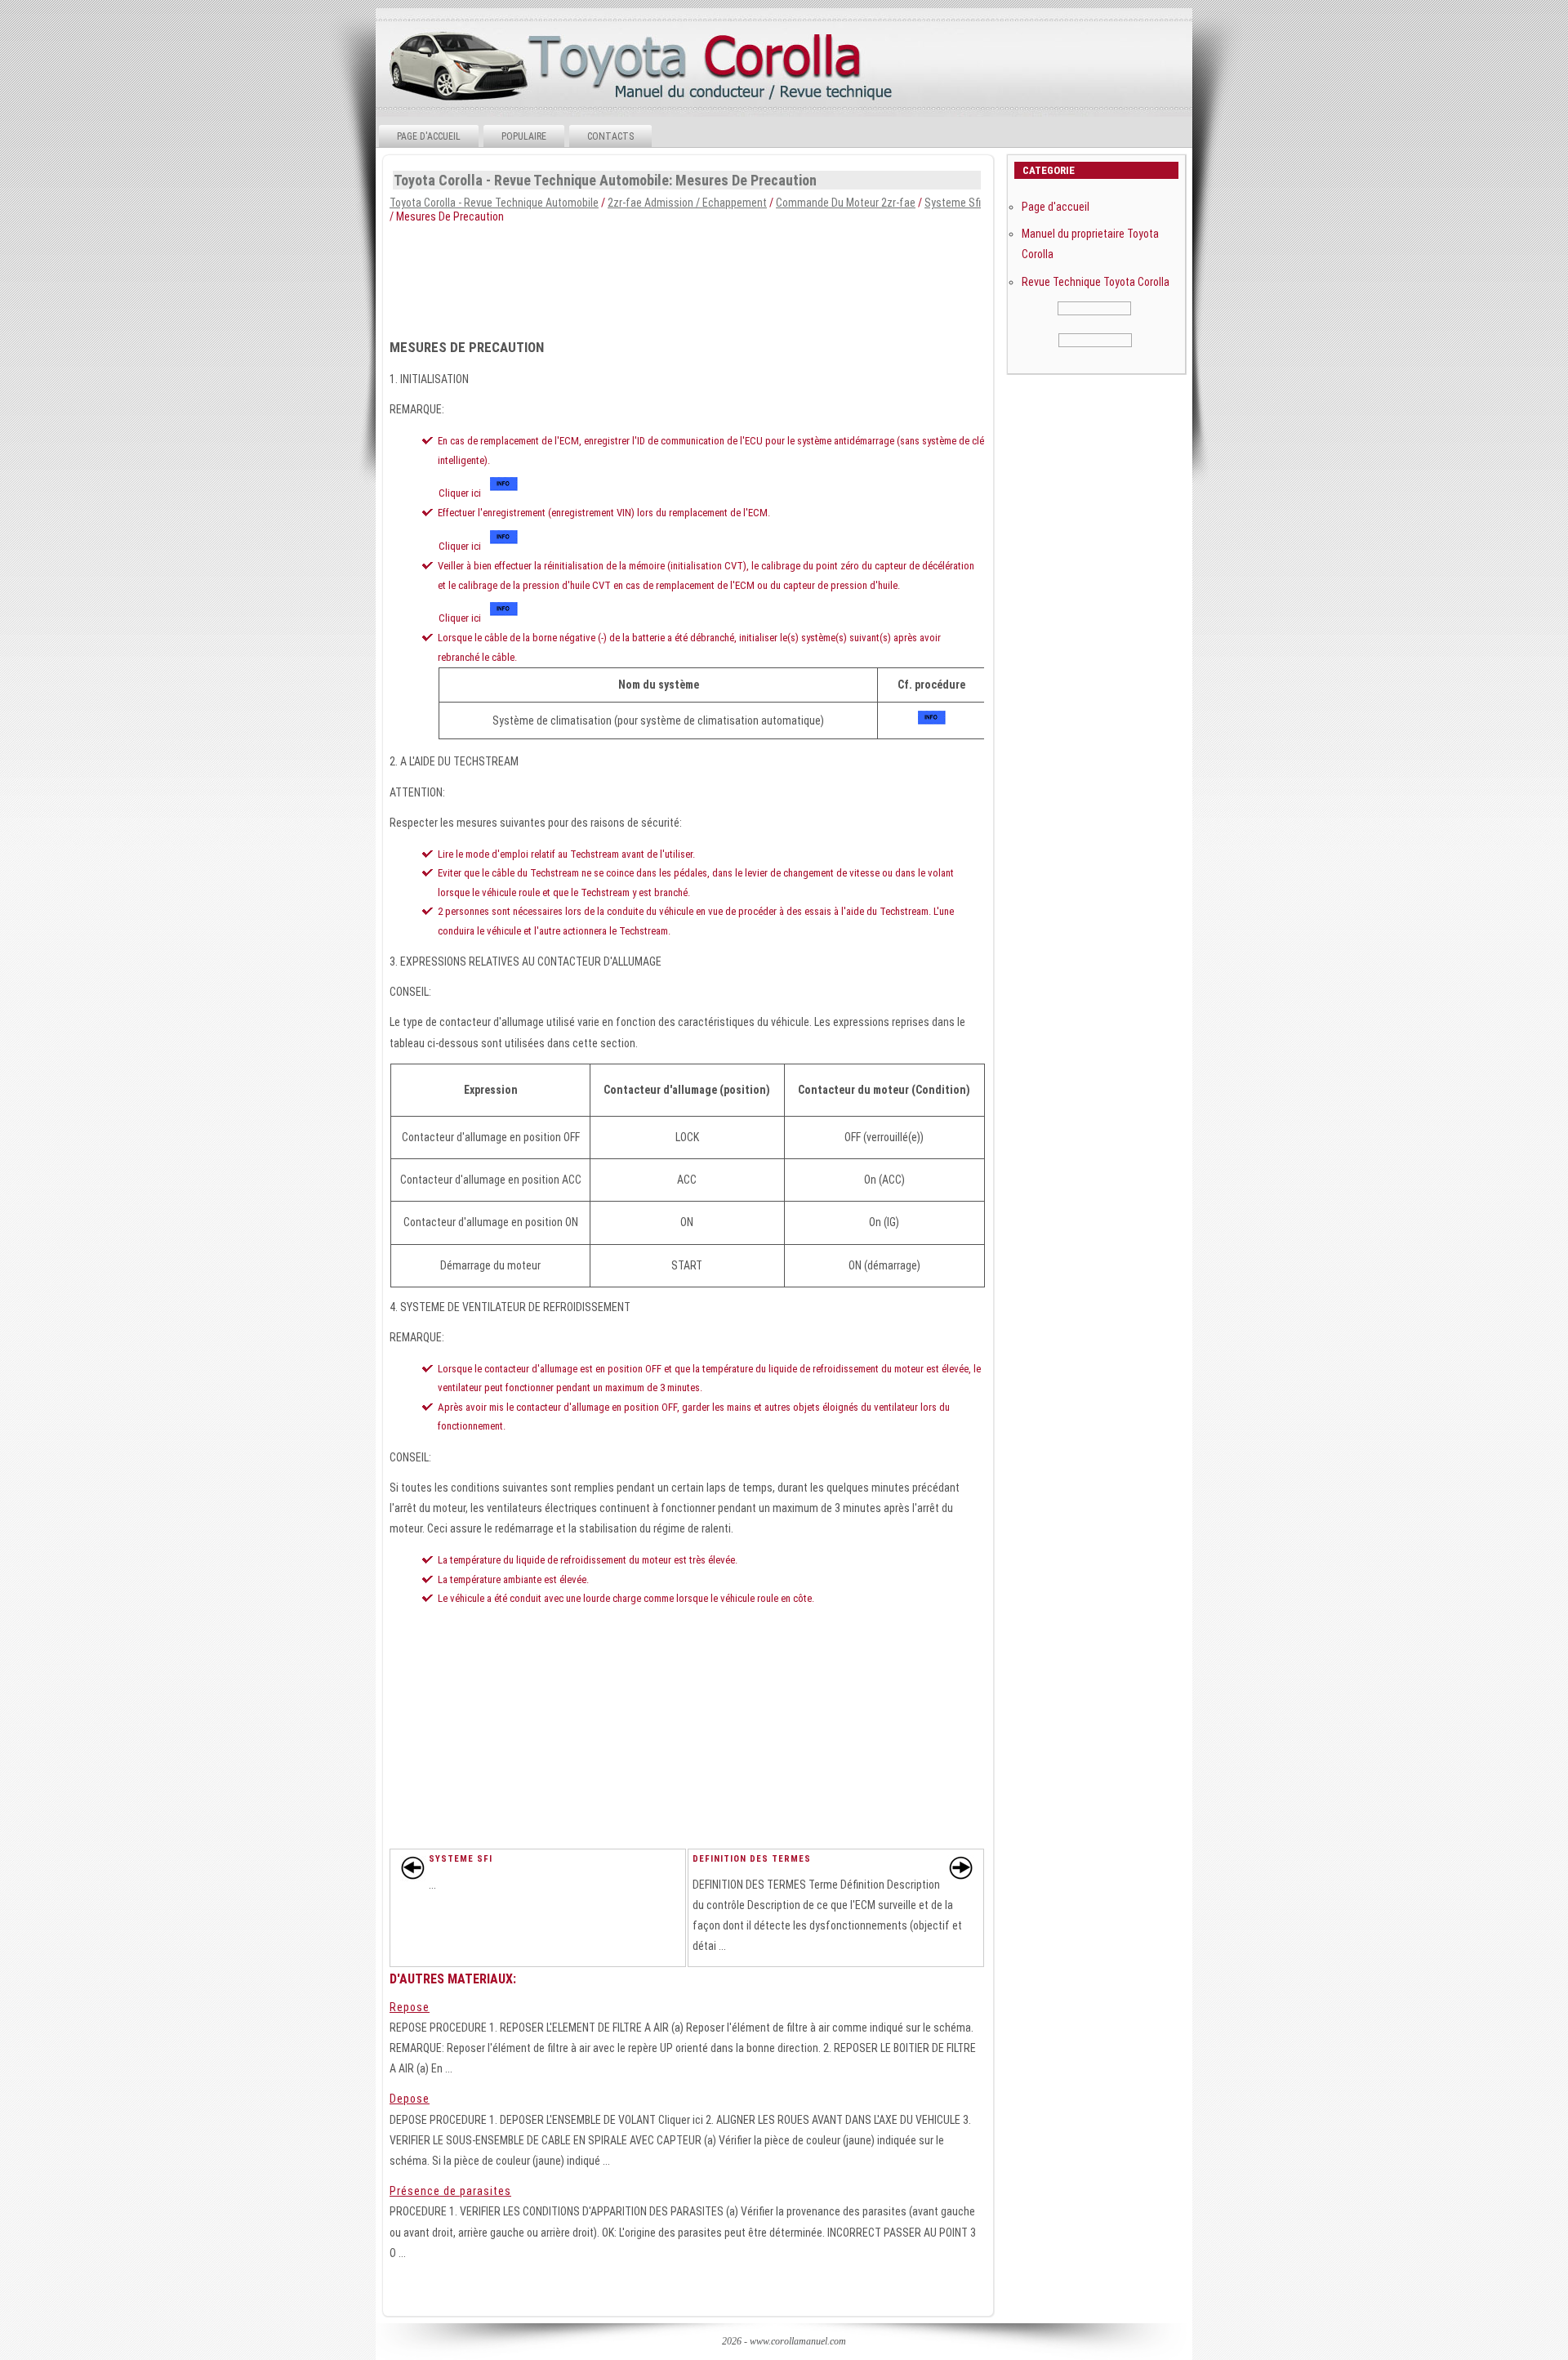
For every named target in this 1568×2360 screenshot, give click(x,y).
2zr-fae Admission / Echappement (687, 203)
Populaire (524, 136)
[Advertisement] (687, 276)
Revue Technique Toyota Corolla (1096, 282)
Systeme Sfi (953, 203)
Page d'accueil (429, 136)
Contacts (610, 136)
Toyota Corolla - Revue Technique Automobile (494, 203)
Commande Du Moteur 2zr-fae (846, 203)
